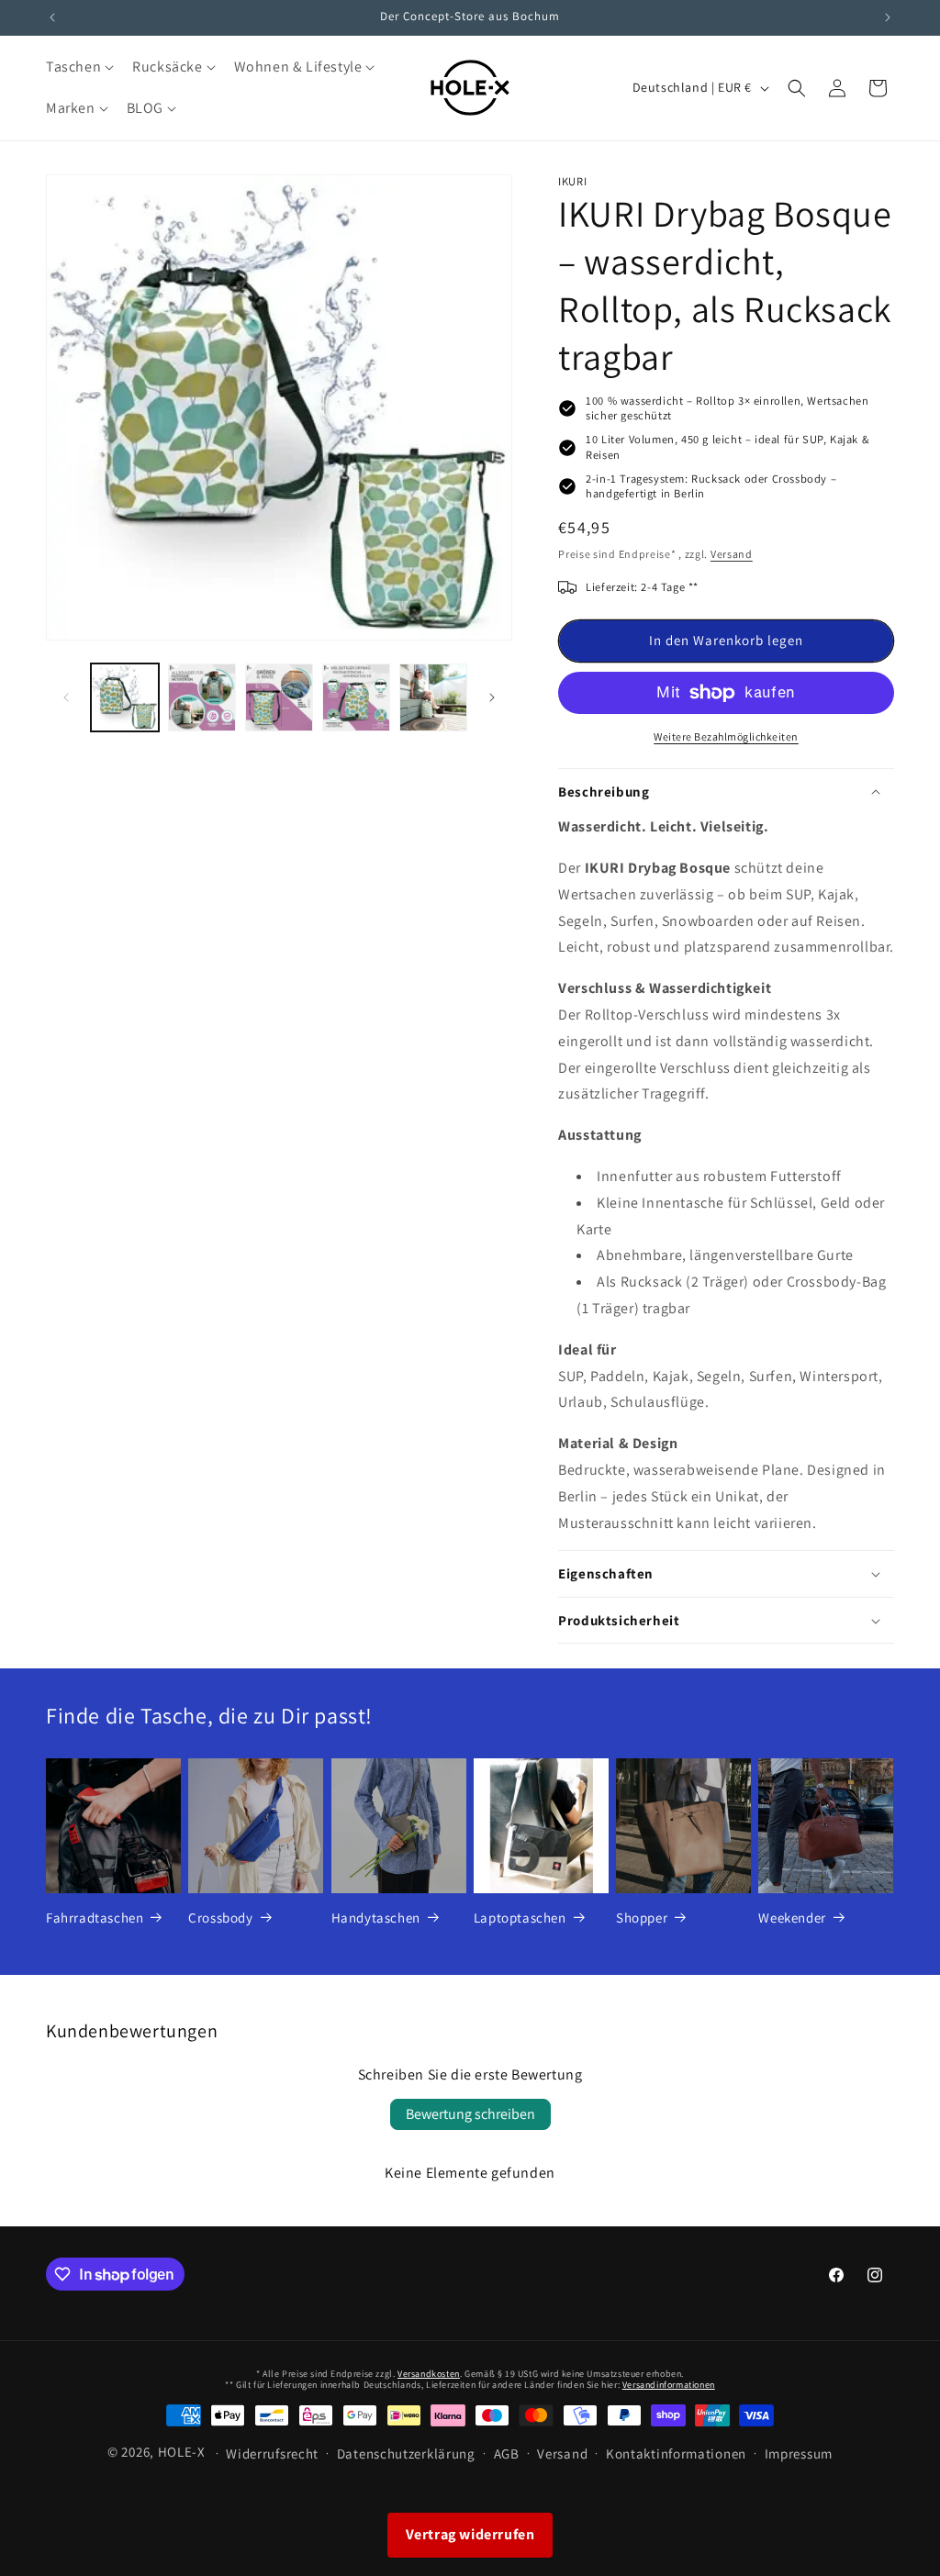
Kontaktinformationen (676, 2453)
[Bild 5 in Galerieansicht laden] (433, 697)
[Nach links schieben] (66, 697)
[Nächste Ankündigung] (888, 17)
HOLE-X (182, 2452)
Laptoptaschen (520, 1918)
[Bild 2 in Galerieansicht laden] (202, 697)
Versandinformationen (669, 2385)
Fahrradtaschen (95, 1918)
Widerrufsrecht (272, 2453)
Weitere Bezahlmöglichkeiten (726, 736)
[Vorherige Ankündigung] (52, 17)
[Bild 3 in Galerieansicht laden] (279, 697)
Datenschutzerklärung (406, 2453)
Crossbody (220, 1918)
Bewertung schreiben (470, 2114)
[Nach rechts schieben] (492, 697)
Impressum (799, 2453)
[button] (78, 67)
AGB (507, 2453)
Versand (732, 554)
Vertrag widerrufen (470, 2534)
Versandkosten (429, 2374)
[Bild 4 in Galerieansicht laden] (356, 697)
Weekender (792, 1918)
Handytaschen (376, 1918)
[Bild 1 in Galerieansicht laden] (125, 697)
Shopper (642, 1918)
